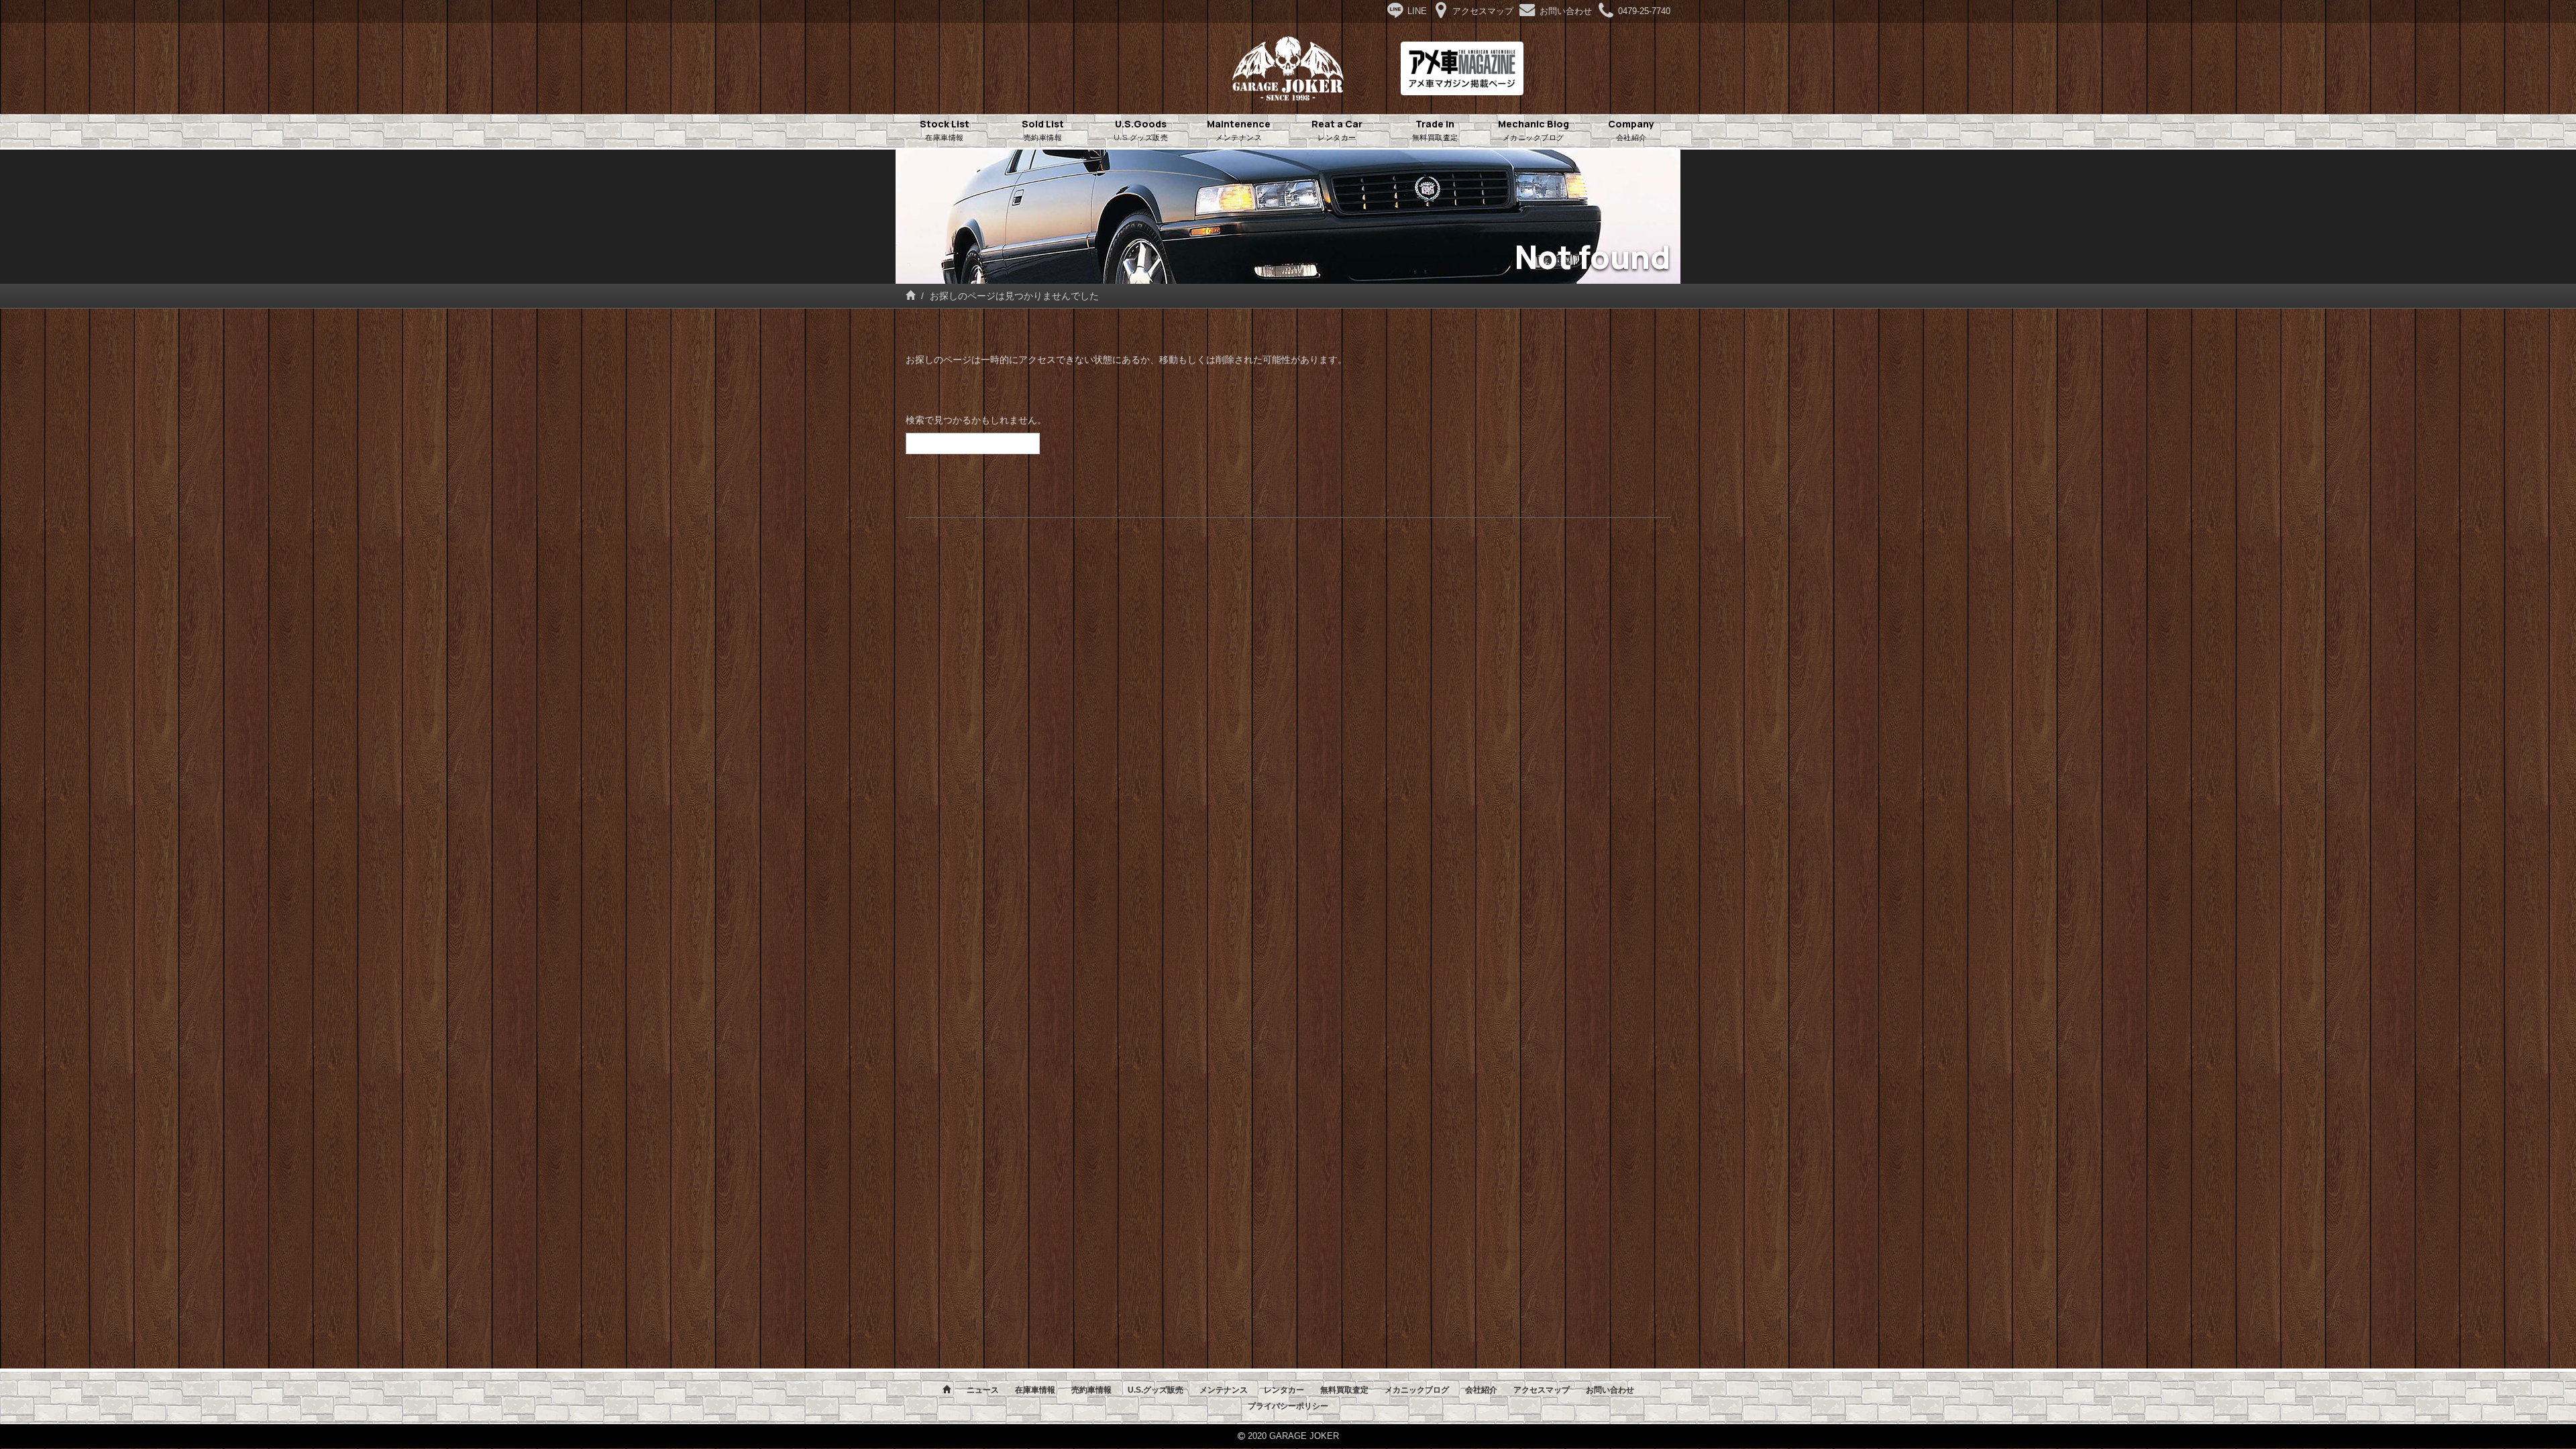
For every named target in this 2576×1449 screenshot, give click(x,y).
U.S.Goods (1141, 130)
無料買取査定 (1344, 1390)
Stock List (945, 130)
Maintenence (1239, 130)
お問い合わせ (1610, 1390)
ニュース (983, 1390)
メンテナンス (1224, 1390)
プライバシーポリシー (1288, 1406)
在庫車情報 (1035, 1390)
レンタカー (1284, 1390)
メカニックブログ (1417, 1390)
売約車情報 (1091, 1390)
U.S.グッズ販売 (1156, 1390)
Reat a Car (1337, 130)
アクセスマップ (1542, 1390)
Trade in (1435, 130)
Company (1631, 130)
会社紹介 (1481, 1390)
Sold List (1043, 130)
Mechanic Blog (1534, 130)
